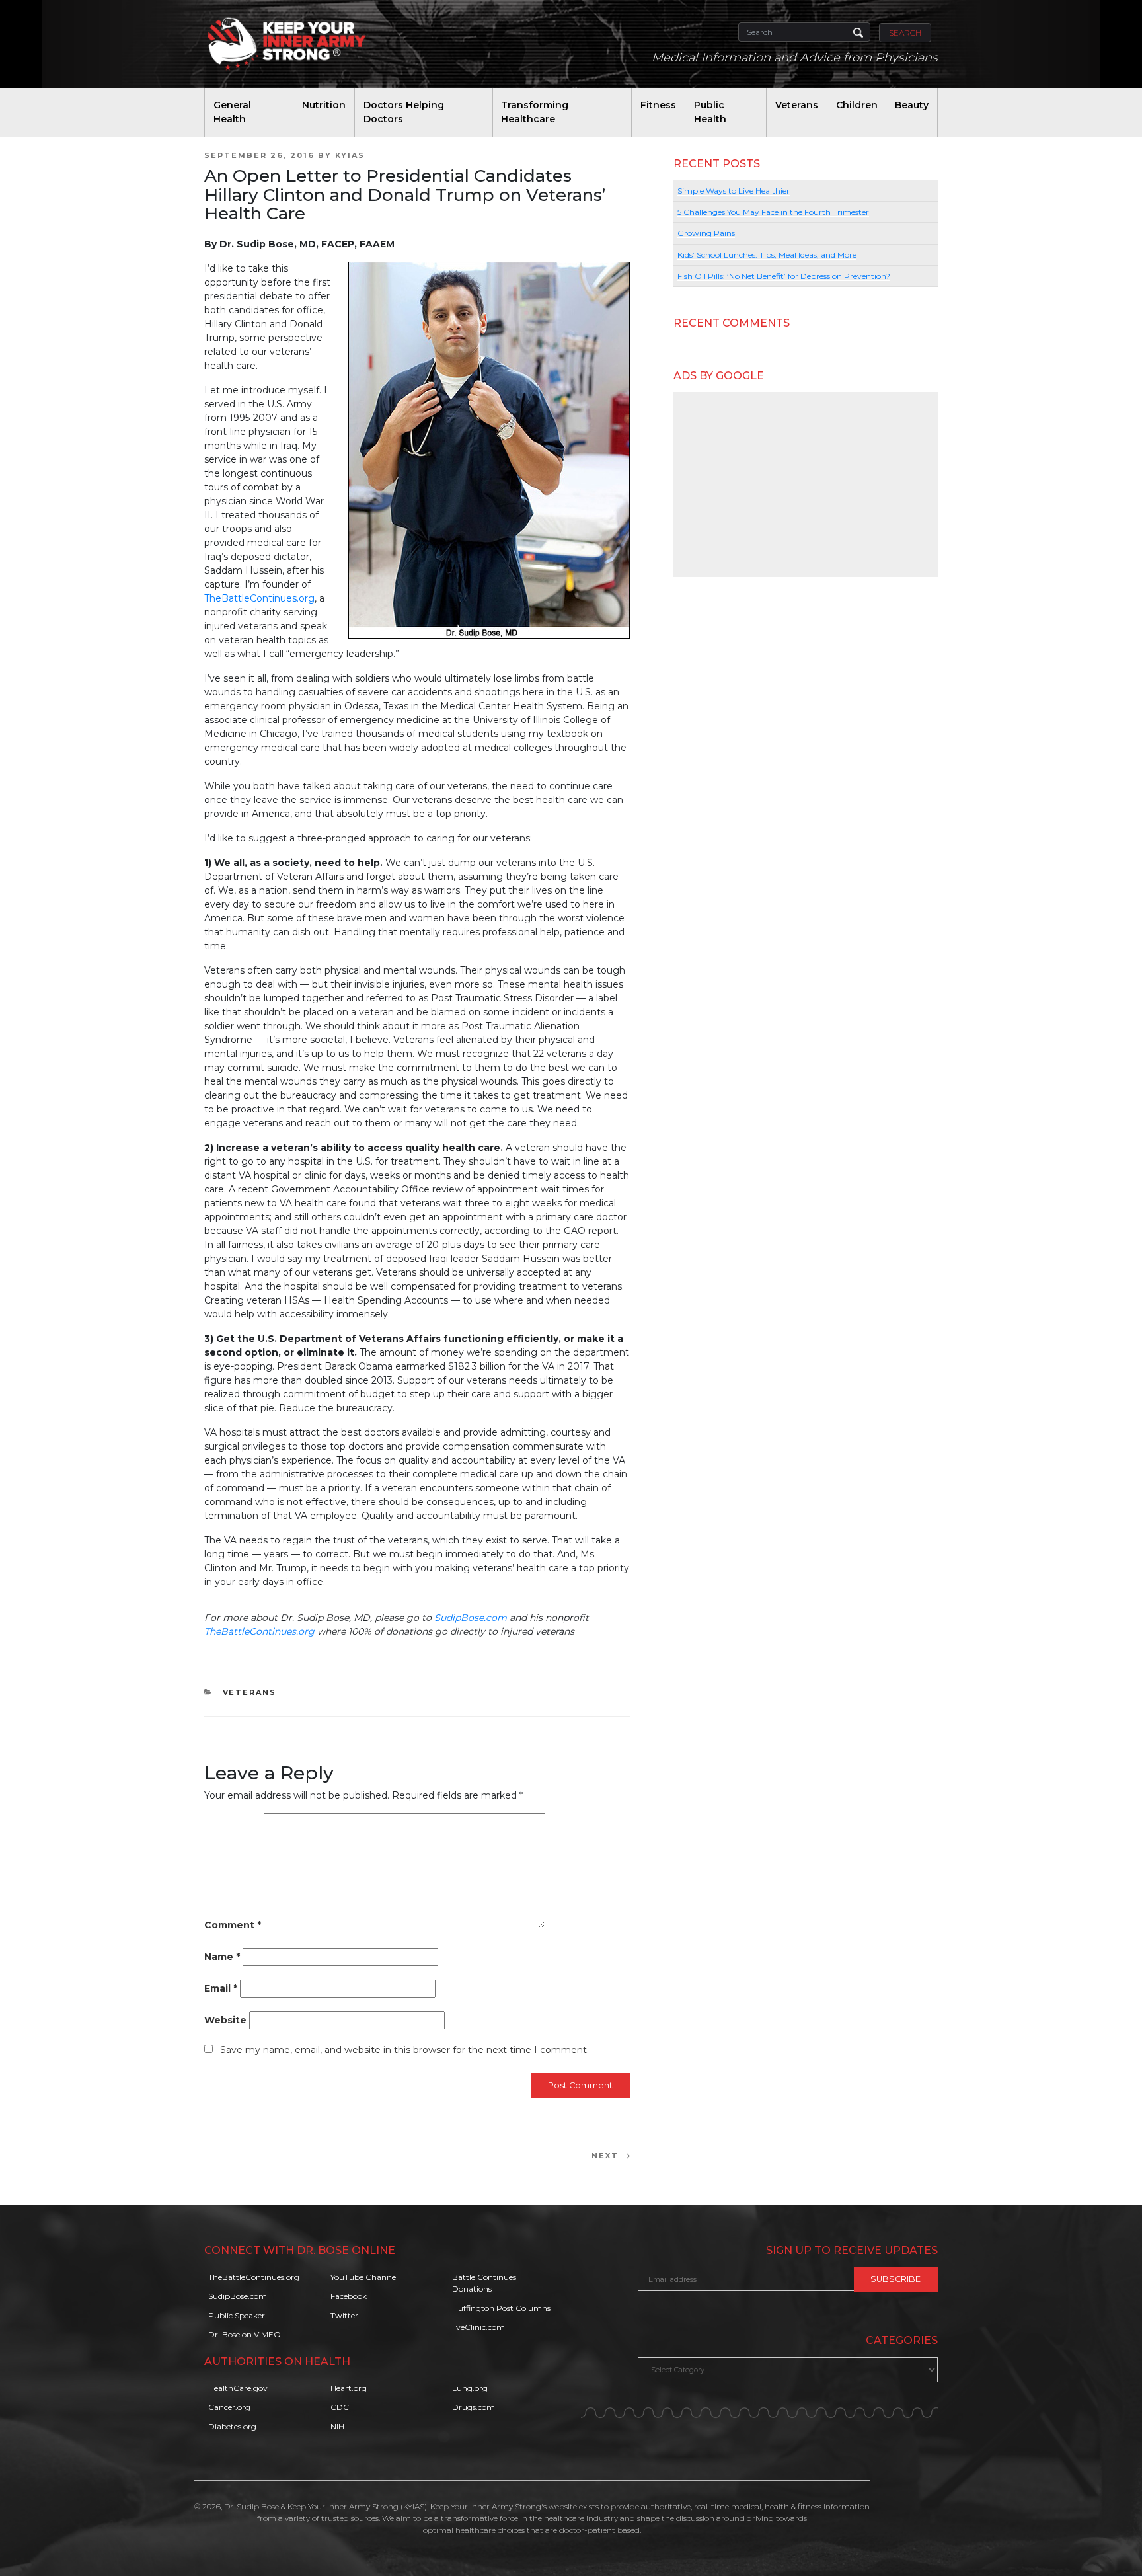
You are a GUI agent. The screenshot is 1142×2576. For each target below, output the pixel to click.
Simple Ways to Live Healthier (734, 191)
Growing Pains (706, 233)
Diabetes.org (232, 2426)
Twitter (344, 2315)
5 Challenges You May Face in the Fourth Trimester (773, 212)
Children (857, 105)
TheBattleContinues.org (259, 598)
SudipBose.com (471, 1618)
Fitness (658, 105)
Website (225, 2020)
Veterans (797, 105)
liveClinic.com (478, 2327)
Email (221, 1988)
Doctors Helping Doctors (404, 112)
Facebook (349, 2296)
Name (222, 1957)
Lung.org (470, 2388)
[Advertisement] (806, 485)
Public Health (710, 112)
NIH (337, 2426)
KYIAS (350, 155)
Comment (233, 1925)
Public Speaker (237, 2315)
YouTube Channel (364, 2277)
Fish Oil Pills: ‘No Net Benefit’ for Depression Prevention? (784, 276)
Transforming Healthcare (535, 112)
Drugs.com (474, 2407)
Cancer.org (229, 2407)
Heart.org (349, 2388)
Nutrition (324, 105)
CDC (340, 2407)
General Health (232, 112)
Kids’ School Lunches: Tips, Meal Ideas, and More (767, 255)
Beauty (912, 105)
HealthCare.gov (238, 2388)
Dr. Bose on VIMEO (245, 2334)
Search (905, 33)
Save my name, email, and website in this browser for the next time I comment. (404, 2050)
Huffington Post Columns (501, 2308)
